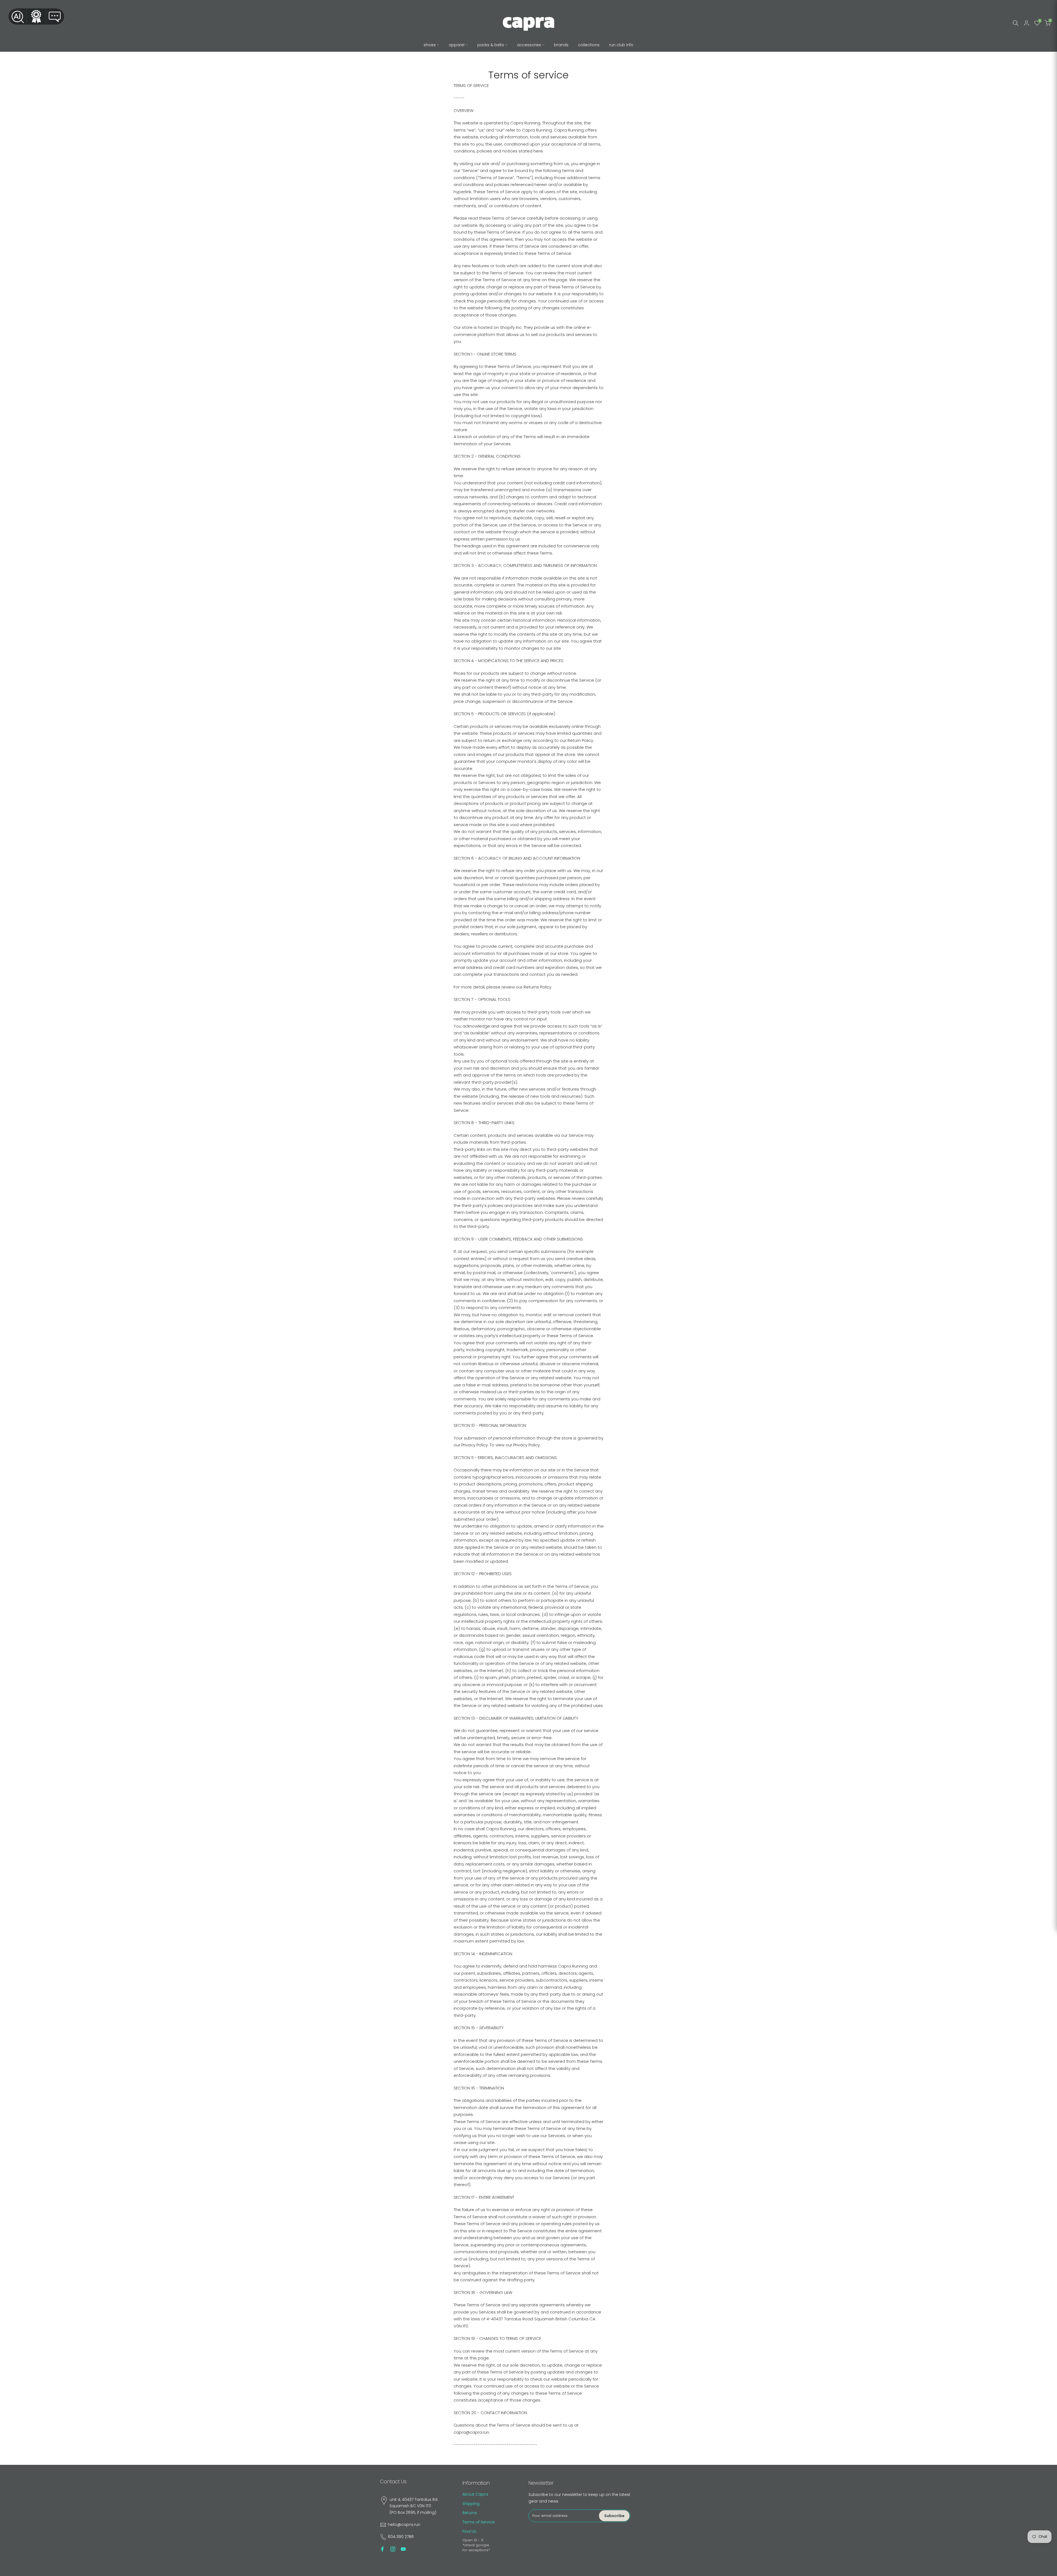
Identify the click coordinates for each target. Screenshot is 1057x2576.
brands (561, 45)
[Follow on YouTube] (403, 2549)
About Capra (475, 2494)
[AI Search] (17, 17)
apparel (457, 45)
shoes (430, 45)
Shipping (471, 2504)
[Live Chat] (55, 17)
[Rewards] (36, 17)
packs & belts (491, 45)
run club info (621, 45)
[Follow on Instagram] (393, 2549)
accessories (529, 45)
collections (589, 45)
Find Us (469, 2531)
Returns (470, 2513)
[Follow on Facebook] (382, 2549)
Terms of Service (479, 2522)
